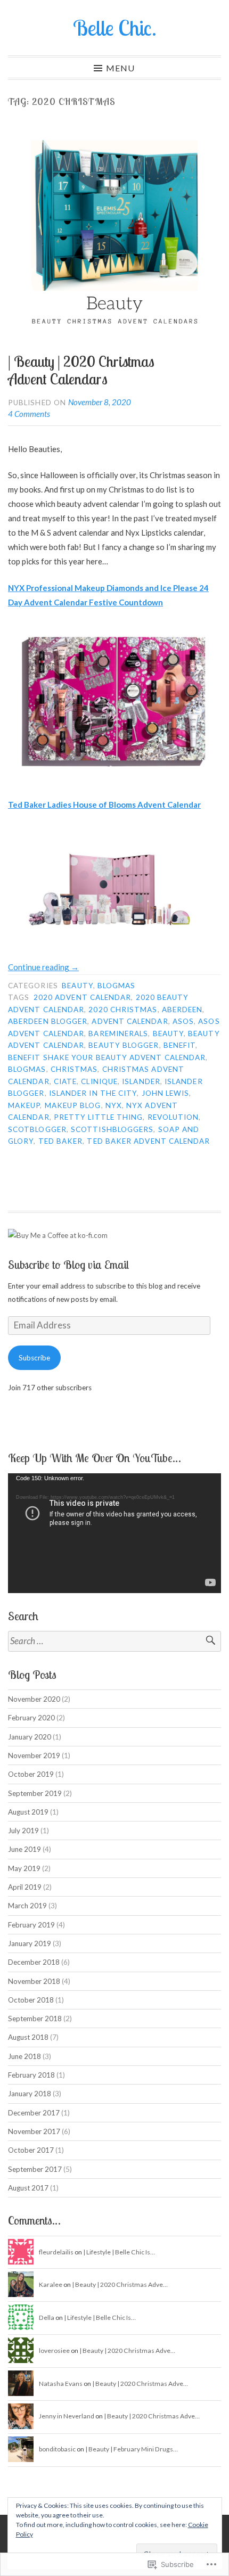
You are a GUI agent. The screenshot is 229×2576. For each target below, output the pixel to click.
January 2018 (30, 2094)
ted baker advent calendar (148, 1141)
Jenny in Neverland (67, 2416)
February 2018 (31, 2075)
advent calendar (130, 1021)
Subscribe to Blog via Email (68, 1265)
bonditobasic (57, 2449)
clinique (99, 1081)
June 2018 (24, 2056)
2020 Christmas (123, 1010)
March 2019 (27, 1906)
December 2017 (34, 2113)
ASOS (183, 1021)
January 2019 (30, 1943)
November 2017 (34, 2131)
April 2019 (25, 1887)
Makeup (24, 1105)
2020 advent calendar (83, 997)
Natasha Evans (61, 2384)
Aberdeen (182, 1010)
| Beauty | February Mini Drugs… (132, 2449)
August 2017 (28, 2188)
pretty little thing (99, 1117)
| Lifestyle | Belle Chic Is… (119, 2252)
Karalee (51, 2284)
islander (141, 1081)
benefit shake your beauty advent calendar (107, 1057)
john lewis (166, 1093)
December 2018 (34, 1962)
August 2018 (28, 2037)
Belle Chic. (115, 28)
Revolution (173, 1117)
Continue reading (43, 967)
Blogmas (117, 986)
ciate (65, 1081)
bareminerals (118, 1033)
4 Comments (29, 414)
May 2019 (24, 1868)
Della (47, 2317)
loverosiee (54, 2351)
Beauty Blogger (124, 1045)
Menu (120, 68)
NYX (114, 1105)
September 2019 (35, 1793)
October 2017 (31, 2150)
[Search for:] (114, 1641)
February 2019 (31, 1925)
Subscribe (34, 1358)
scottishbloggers (112, 1129)
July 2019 (23, 1831)
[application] (114, 1533)
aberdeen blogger (48, 1021)
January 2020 (30, 1737)
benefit (180, 1045)
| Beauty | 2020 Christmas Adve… (120, 2284)
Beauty (77, 986)
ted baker (61, 1141)
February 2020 (31, 1718)
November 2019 (34, 1755)
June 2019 (24, 1849)
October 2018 (31, 2000)
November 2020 (34, 1699)
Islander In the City (93, 1093)
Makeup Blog (73, 1105)
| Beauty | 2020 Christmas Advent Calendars (81, 370)
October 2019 (31, 1774)
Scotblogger (37, 1129)
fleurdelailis (56, 2252)
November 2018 (34, 1981)
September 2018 (35, 2019)
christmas (74, 1069)
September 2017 (35, 2169)
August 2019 (28, 1812)
